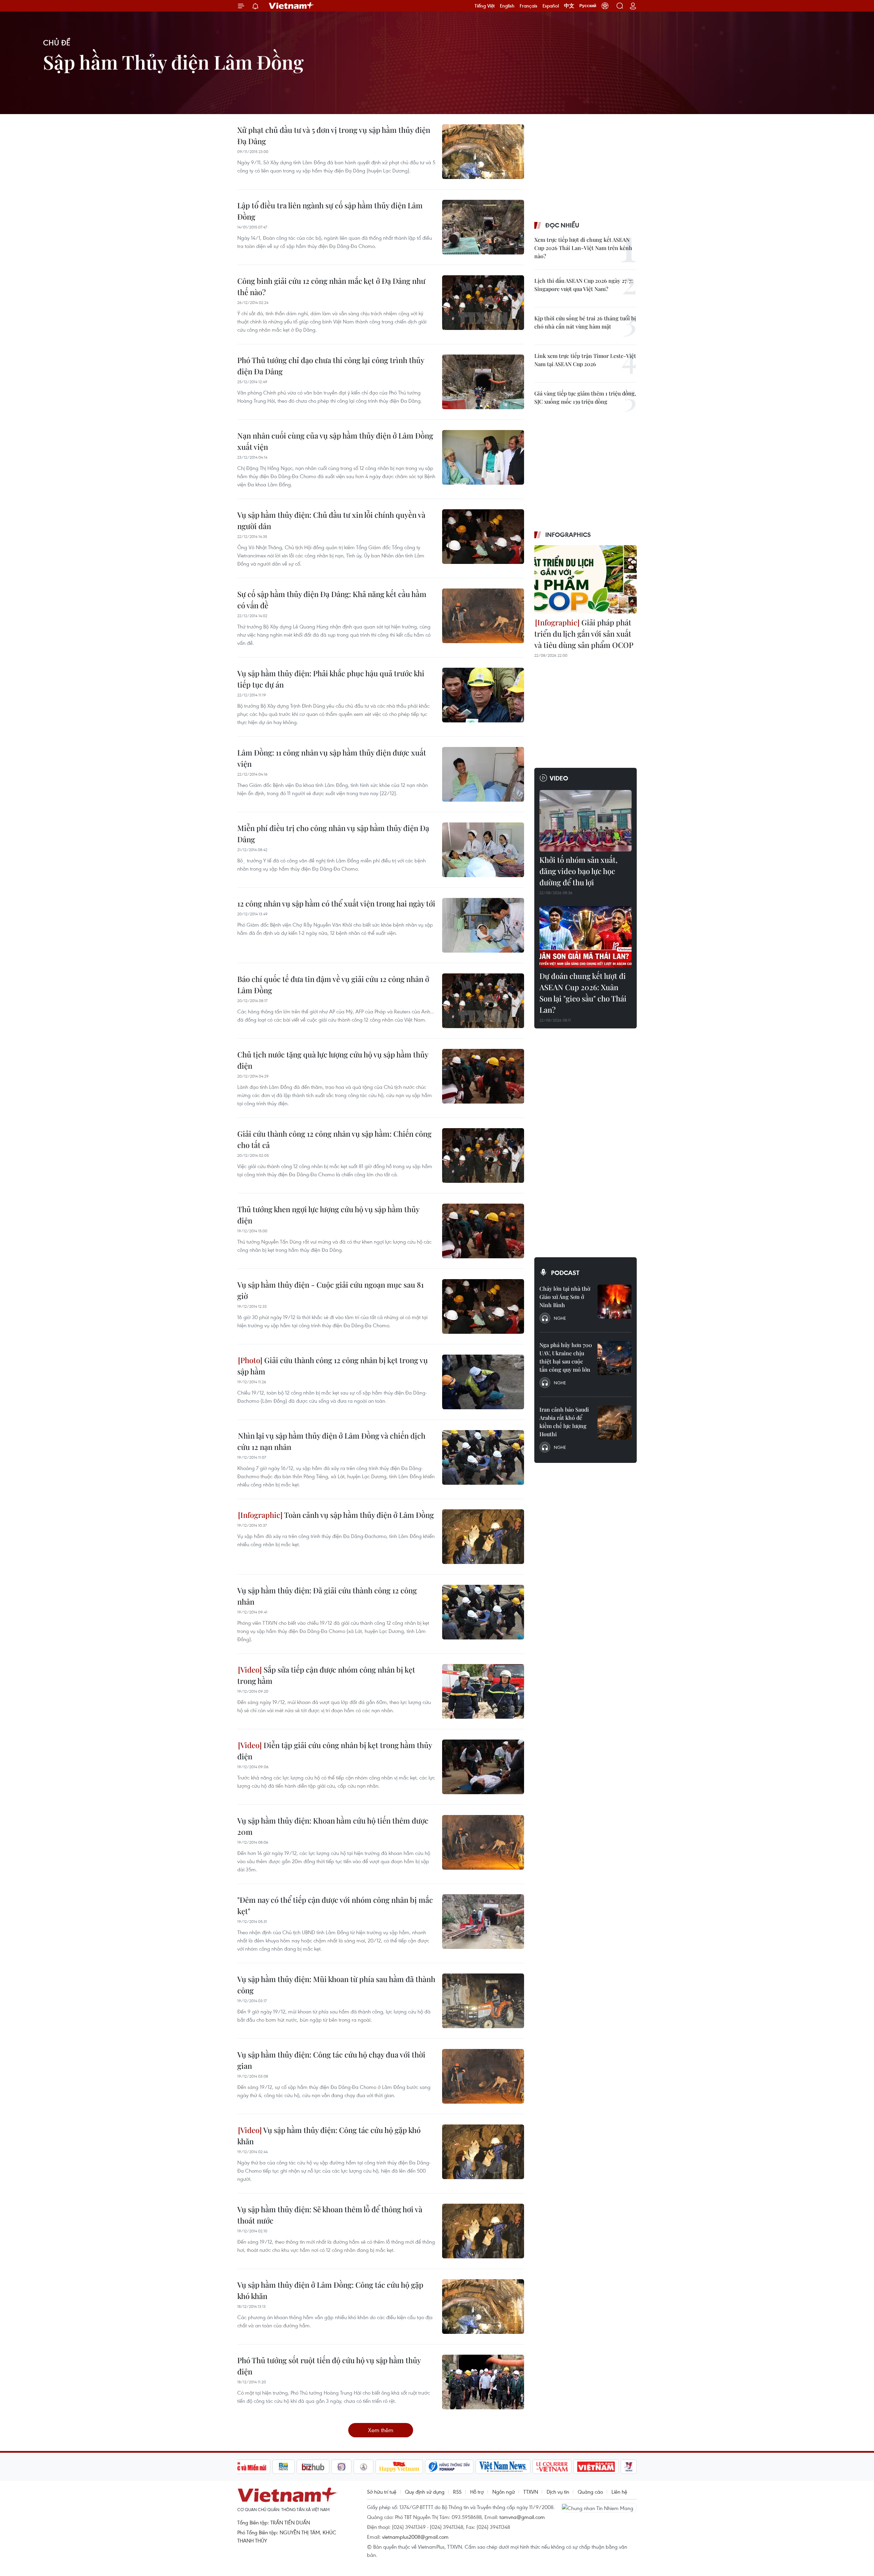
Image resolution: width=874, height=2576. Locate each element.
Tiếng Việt (485, 6)
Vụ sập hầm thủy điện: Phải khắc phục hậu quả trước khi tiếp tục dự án (331, 679)
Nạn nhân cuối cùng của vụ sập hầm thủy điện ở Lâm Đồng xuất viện (335, 441)
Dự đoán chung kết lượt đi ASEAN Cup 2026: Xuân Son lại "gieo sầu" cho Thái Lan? (583, 993)
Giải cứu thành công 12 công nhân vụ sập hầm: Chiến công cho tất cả (334, 1139)
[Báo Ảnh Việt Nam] (596, 2467)
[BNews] (284, 2467)
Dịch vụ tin (558, 2492)
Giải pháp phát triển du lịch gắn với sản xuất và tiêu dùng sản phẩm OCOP (584, 634)
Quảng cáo (590, 2492)
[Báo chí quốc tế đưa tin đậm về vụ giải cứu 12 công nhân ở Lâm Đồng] (483, 1001)
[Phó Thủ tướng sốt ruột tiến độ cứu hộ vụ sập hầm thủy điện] (483, 2382)
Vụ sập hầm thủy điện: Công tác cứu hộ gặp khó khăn (329, 2136)
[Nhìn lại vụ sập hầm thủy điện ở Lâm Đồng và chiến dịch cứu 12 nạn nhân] (483, 1457)
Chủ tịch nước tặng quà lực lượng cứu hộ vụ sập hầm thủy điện (333, 1060)
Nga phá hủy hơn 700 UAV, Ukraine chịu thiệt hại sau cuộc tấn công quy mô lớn (566, 1357)
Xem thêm (381, 2430)
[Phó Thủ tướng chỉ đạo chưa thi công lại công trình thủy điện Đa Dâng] (483, 382)
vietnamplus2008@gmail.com (415, 2537)
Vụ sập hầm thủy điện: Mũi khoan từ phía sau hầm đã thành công (336, 1985)
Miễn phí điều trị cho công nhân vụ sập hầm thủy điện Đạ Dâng (333, 834)
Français (528, 6)
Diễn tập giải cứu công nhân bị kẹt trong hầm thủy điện (335, 1751)
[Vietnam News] (503, 2467)
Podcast (565, 1273)
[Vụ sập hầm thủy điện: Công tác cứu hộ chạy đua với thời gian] (483, 2076)
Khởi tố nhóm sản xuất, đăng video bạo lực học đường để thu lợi (579, 871)
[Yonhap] (449, 2467)
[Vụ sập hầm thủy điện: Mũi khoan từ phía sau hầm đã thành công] (483, 2001)
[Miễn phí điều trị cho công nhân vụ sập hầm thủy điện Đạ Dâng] (483, 850)
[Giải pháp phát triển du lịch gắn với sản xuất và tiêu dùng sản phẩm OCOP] (586, 579)
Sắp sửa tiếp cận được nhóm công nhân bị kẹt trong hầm (326, 1675)
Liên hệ (619, 2492)
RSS (457, 2492)
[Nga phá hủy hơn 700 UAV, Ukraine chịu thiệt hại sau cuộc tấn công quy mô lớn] (615, 1358)
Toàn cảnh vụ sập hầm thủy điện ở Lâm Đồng (358, 1515)
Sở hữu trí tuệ (382, 2492)
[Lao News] (342, 2467)
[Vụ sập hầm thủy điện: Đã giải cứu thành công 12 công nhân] (483, 1612)
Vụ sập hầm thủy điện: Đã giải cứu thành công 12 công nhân (327, 1596)
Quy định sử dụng (425, 2492)
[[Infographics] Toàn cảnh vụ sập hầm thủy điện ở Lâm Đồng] (483, 1537)
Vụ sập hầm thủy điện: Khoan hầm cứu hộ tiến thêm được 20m (333, 1826)
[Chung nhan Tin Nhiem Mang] (599, 2508)
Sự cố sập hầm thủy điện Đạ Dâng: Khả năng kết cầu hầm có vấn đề (332, 600)
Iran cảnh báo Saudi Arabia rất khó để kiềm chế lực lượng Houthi (564, 1422)
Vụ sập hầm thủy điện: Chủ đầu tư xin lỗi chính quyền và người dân (331, 520)
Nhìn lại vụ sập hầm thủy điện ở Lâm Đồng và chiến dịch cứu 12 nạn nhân (331, 1441)
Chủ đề (57, 43)
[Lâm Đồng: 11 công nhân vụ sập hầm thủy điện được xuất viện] (483, 774)
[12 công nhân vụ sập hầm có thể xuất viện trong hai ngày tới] (483, 925)
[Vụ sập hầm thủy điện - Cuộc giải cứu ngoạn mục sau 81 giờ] (483, 1306)
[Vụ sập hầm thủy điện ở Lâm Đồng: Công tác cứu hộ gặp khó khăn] (483, 2307)
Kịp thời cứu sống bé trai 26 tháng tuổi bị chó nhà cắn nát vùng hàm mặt (585, 322)
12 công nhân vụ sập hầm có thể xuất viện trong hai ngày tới (336, 903)
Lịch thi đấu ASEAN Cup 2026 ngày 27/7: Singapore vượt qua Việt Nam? (583, 285)
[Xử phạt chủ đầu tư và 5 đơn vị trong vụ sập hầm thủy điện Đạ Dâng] (483, 152)
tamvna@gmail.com (522, 2517)
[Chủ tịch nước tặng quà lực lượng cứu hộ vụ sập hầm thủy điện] (483, 1076)
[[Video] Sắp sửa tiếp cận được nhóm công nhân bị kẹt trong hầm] (483, 1691)
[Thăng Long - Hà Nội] (605, 6)
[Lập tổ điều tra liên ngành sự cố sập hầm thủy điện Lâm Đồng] (483, 227)
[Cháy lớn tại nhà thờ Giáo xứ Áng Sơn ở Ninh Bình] (615, 1302)
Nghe (560, 1318)
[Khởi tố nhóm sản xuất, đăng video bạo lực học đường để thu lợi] (586, 821)
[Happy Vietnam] (399, 2467)
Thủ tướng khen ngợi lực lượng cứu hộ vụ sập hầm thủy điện (328, 1215)
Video (559, 778)
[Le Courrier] (552, 2467)
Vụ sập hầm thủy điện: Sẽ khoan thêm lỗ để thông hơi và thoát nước (330, 2215)
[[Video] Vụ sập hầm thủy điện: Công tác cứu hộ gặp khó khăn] (483, 2152)
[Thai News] (364, 2467)
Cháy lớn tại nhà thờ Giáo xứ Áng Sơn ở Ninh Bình (565, 1297)
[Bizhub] (313, 2467)
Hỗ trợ (477, 2492)
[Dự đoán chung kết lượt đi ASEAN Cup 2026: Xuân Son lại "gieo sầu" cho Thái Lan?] (586, 937)
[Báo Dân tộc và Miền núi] (245, 2467)
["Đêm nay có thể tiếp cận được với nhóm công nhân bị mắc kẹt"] (483, 1922)
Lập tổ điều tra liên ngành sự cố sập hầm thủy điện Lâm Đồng (330, 211)
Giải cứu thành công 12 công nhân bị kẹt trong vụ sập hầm (333, 1366)
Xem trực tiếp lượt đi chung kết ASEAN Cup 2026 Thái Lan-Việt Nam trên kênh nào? (583, 248)
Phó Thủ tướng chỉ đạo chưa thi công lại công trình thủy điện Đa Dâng (331, 366)
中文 (569, 6)
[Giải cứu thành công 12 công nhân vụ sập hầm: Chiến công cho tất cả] (483, 1155)
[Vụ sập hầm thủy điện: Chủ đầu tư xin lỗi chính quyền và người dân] (483, 537)
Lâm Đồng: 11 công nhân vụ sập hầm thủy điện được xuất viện (332, 758)
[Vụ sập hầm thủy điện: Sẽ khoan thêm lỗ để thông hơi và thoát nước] (483, 2231)
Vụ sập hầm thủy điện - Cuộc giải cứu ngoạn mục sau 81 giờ (330, 1290)
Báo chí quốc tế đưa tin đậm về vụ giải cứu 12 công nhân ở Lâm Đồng (333, 985)
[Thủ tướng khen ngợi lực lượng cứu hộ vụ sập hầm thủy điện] (483, 1231)
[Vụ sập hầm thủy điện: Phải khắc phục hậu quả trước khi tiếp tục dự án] (483, 695)
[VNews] (629, 2467)
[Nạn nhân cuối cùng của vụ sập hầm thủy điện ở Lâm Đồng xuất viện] (483, 457)
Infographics (568, 535)
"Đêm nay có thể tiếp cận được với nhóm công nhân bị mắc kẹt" (335, 1905)
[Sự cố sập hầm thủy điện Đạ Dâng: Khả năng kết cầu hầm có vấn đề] (483, 616)
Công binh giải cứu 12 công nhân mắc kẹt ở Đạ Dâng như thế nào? (331, 286)
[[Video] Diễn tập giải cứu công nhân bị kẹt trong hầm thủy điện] (483, 1767)
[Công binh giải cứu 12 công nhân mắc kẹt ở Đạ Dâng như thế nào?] (483, 303)
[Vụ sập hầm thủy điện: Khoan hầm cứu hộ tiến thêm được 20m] (483, 1842)
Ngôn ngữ (504, 2492)
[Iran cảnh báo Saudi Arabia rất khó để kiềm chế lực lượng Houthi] (615, 1423)
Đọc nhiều (562, 225)
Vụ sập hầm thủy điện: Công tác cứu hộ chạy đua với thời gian (331, 2060)
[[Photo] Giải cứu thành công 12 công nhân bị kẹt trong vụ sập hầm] (483, 1382)
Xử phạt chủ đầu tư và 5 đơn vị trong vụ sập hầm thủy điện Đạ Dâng (334, 135)
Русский (588, 6)
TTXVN (531, 2492)
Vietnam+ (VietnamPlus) (292, 6)
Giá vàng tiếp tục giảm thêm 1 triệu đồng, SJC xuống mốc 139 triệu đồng (585, 397)
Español (551, 6)
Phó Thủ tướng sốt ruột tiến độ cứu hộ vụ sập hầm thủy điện (329, 2366)
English (507, 6)
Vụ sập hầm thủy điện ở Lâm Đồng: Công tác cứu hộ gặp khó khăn (330, 2290)
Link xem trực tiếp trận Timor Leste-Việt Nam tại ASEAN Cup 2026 (585, 360)
